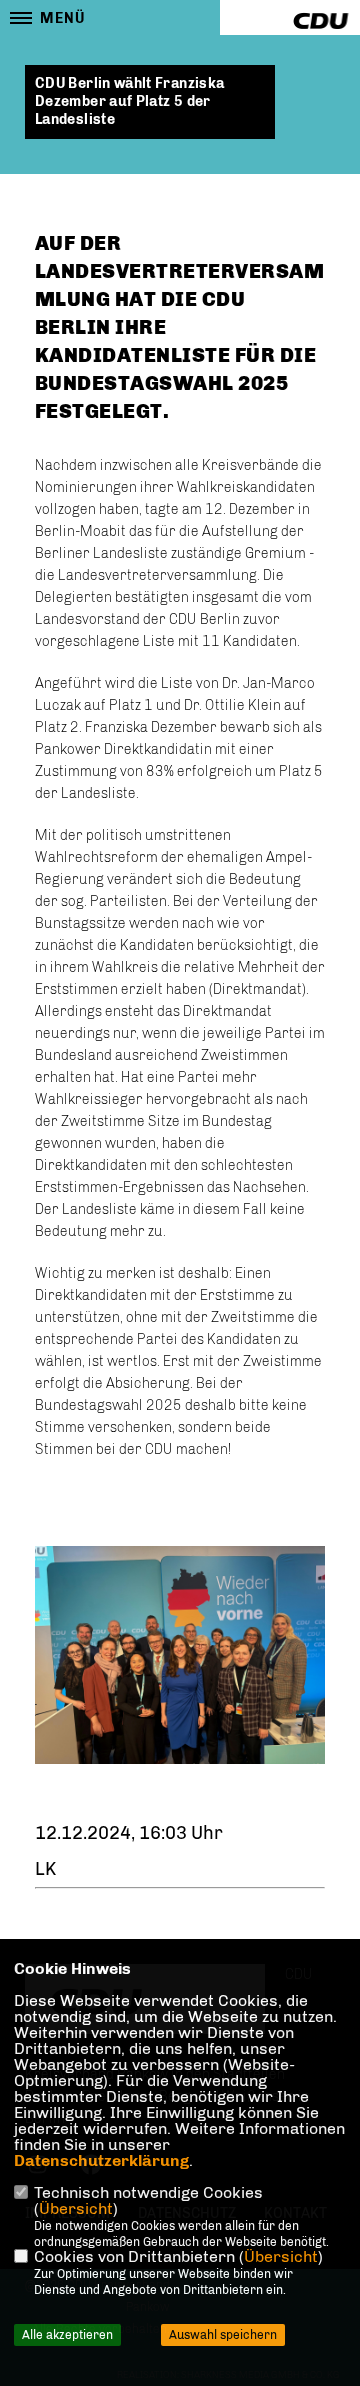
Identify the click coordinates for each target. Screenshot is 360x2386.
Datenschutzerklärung (101, 2160)
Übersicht (76, 2208)
